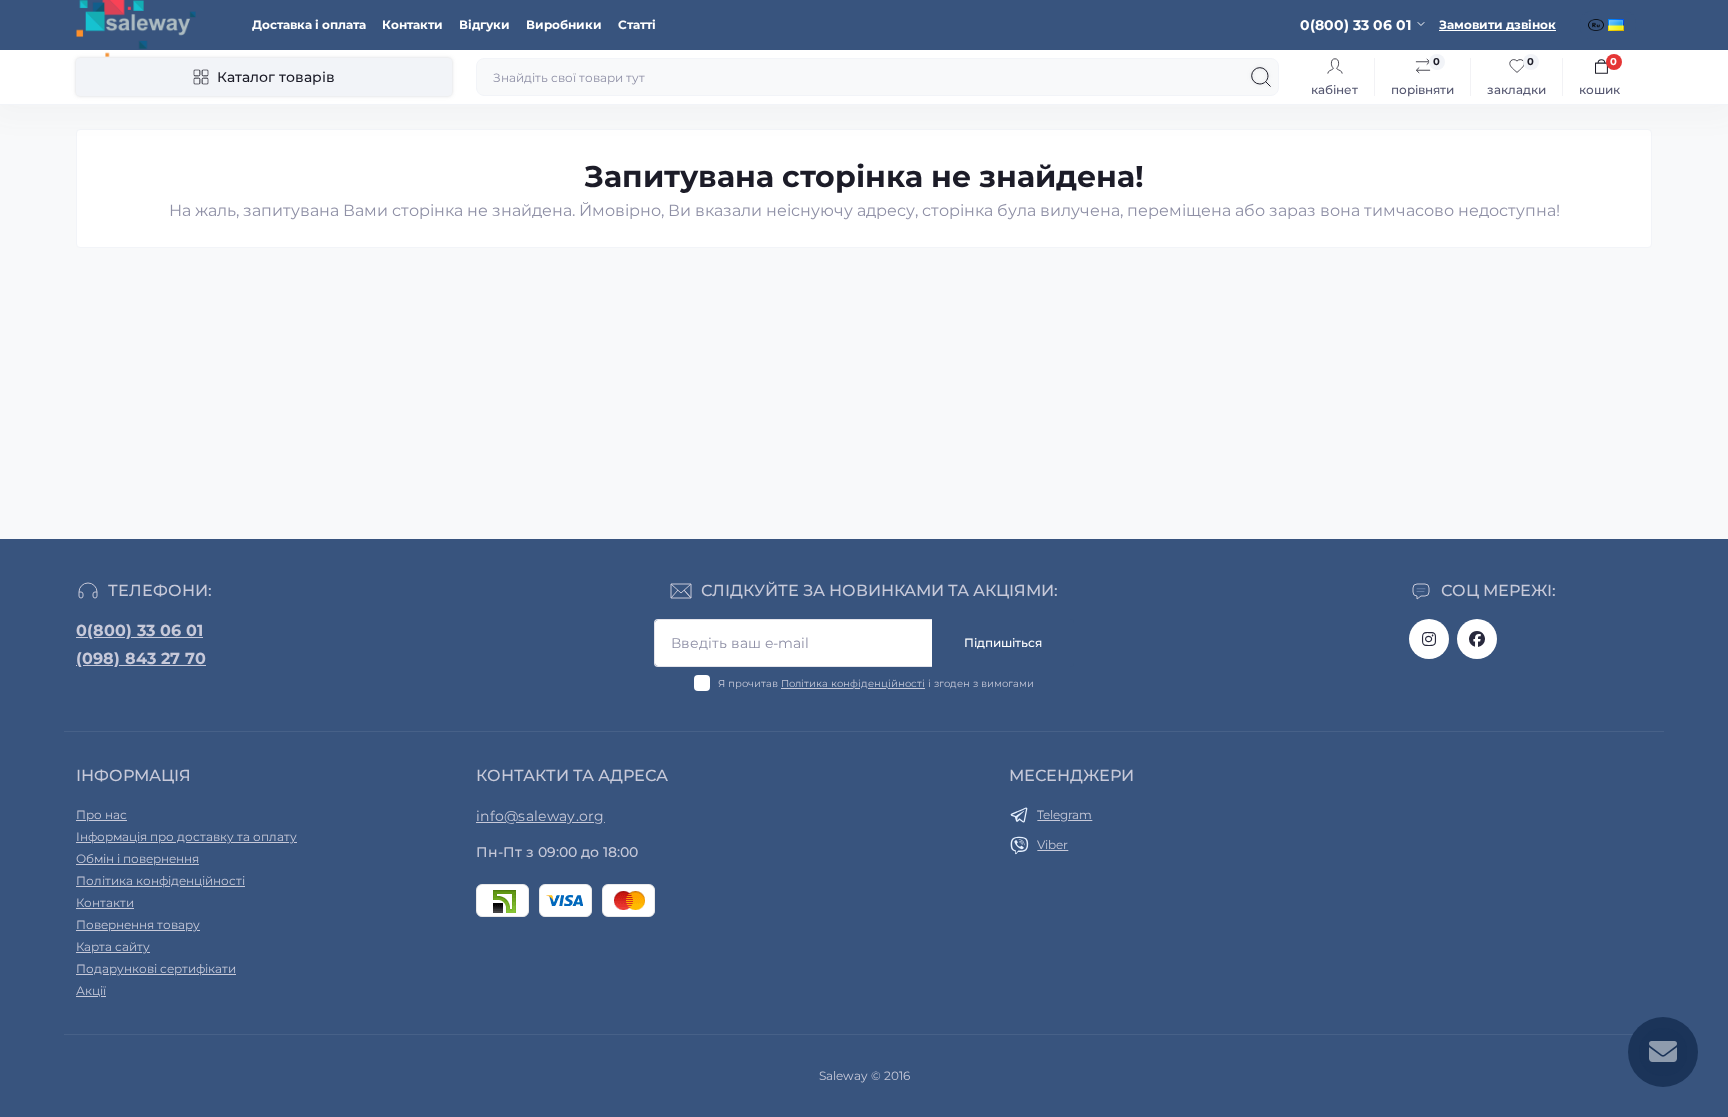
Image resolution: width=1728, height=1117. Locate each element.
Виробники (564, 24)
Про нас (101, 814)
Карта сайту (113, 946)
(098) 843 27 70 (141, 658)
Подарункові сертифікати (156, 968)
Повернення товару (138, 924)
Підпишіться (1003, 642)
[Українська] (1618, 25)
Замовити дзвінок (1497, 24)
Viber (1052, 844)
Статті (637, 24)
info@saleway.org (540, 816)
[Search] (1261, 77)
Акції (91, 990)
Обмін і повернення (137, 858)
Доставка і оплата (309, 24)
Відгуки (484, 24)
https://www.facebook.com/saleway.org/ (1477, 639)
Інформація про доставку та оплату (186, 836)
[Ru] (1598, 25)
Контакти (412, 24)
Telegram (1064, 814)
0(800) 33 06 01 (139, 630)
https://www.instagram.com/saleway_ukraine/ (1429, 639)
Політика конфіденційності (853, 683)
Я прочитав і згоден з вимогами (876, 683)
